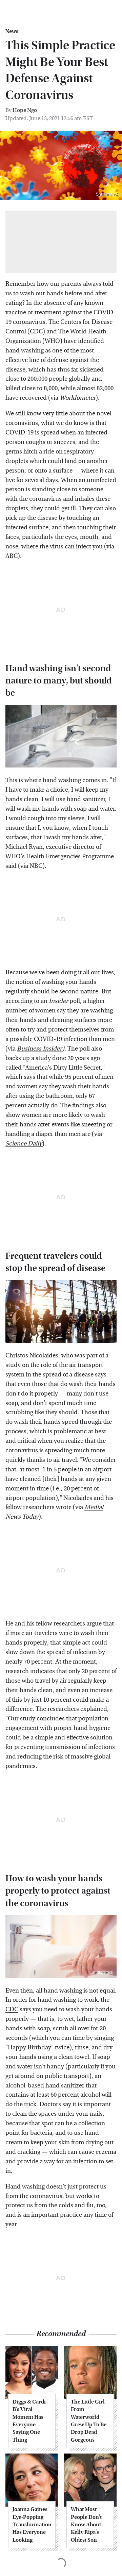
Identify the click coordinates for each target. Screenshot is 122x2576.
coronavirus (29, 322)
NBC (36, 866)
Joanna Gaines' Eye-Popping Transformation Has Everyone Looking (32, 2524)
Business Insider (39, 1049)
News (12, 31)
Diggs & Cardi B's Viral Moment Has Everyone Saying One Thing (29, 2421)
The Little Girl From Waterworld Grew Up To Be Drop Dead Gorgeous (89, 2421)
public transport (67, 2076)
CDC (12, 2009)
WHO (52, 341)
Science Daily (24, 1144)
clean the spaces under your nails (57, 2114)
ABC (12, 556)
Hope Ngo (25, 110)
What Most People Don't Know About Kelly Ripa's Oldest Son (86, 2524)
